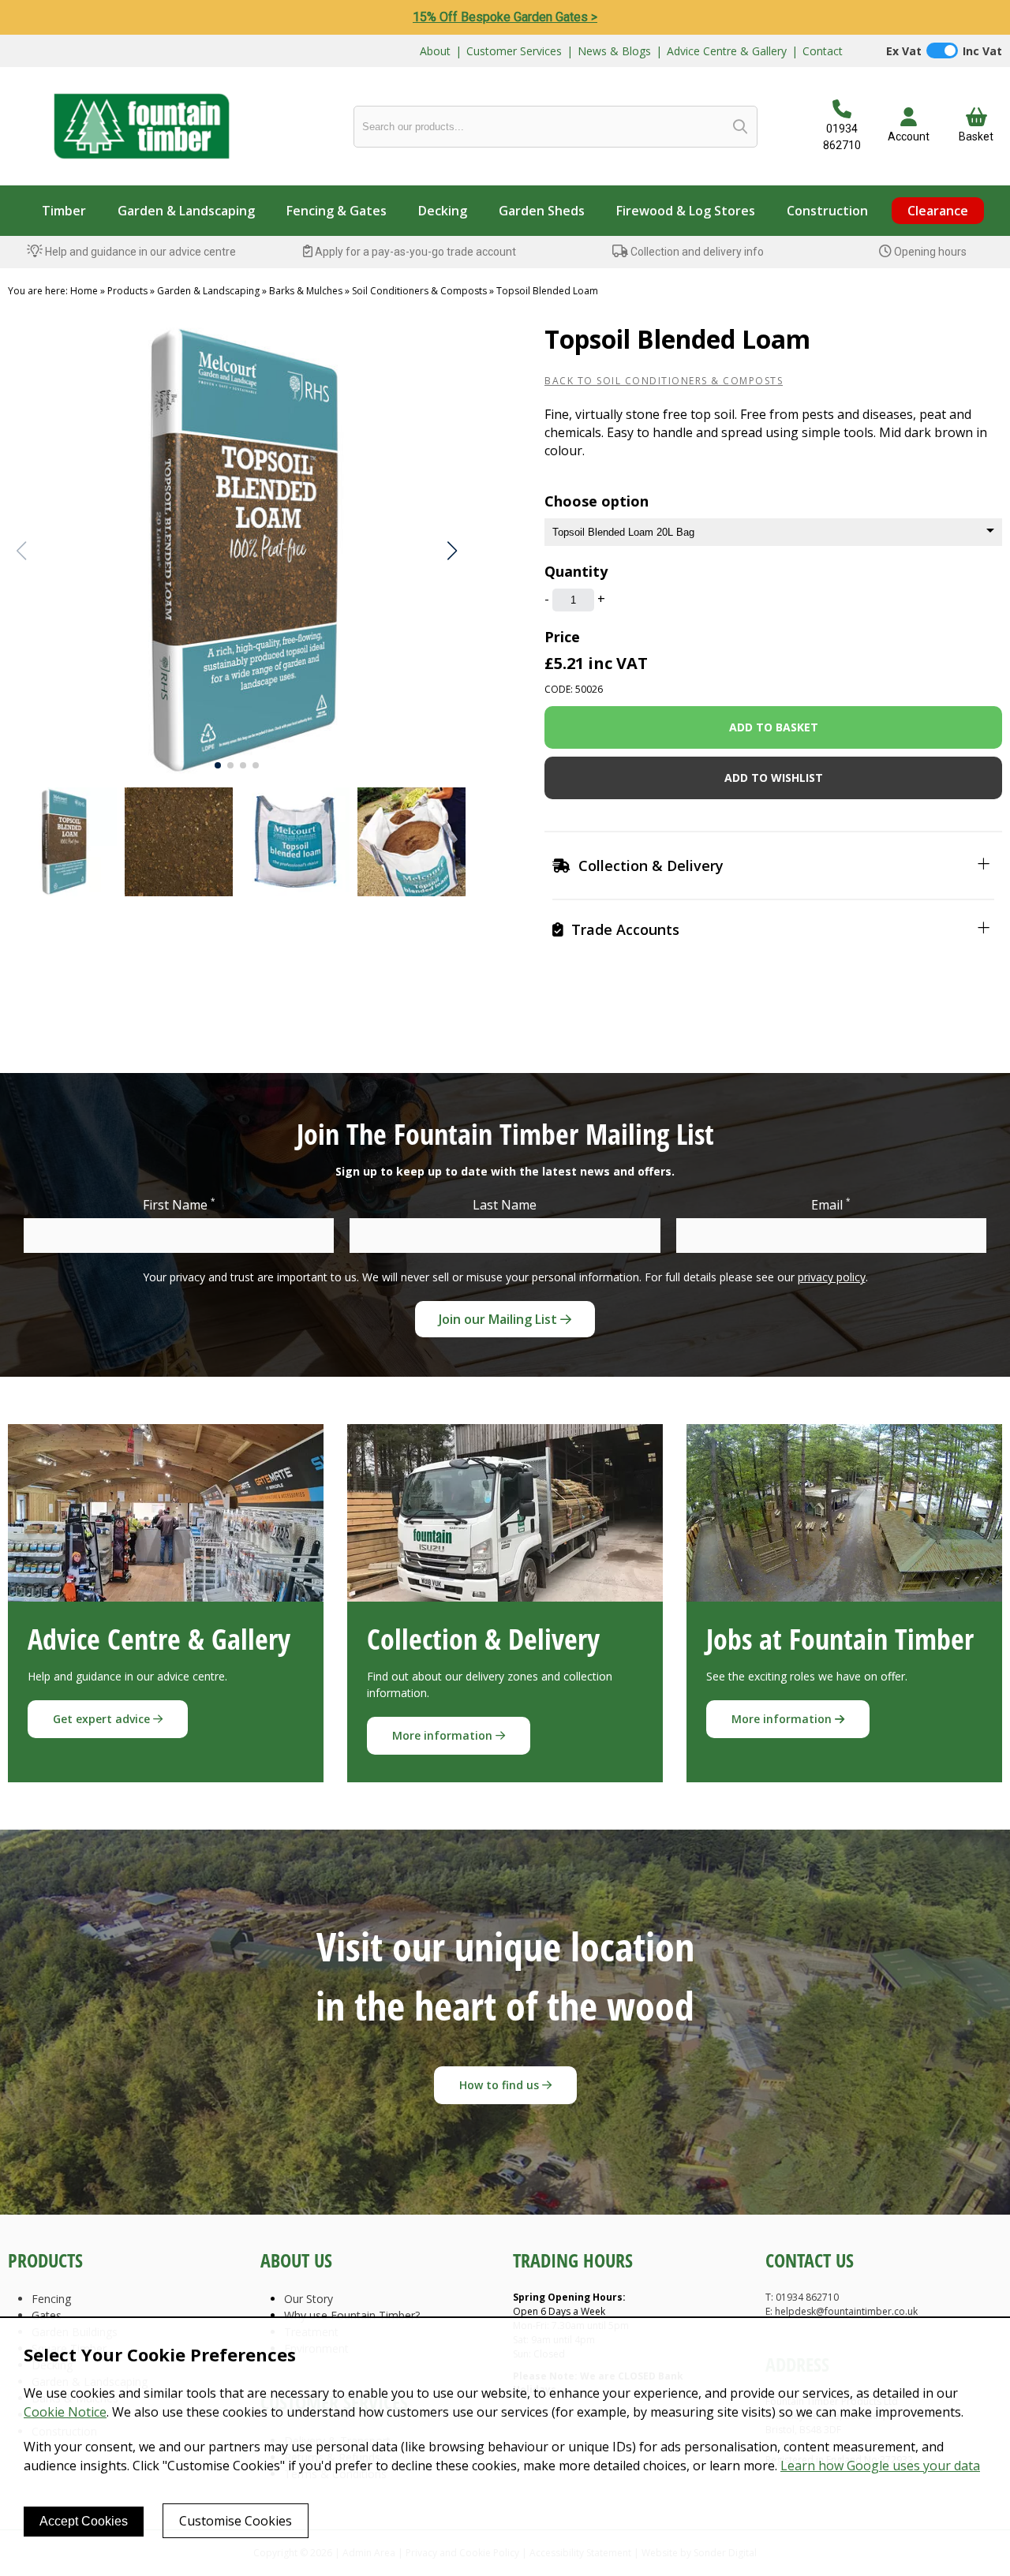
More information (444, 1735)
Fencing (51, 2299)
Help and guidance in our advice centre (139, 252)
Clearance (938, 211)
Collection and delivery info (696, 252)
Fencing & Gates (337, 211)
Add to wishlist (774, 778)
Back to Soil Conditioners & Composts (664, 381)
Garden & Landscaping (186, 211)
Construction (827, 211)
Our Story (309, 2299)
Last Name (505, 1205)
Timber (64, 211)
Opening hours (929, 252)
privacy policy (832, 1277)
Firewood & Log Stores (686, 211)
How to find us (501, 2085)
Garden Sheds (542, 211)
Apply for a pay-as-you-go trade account (414, 252)
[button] (452, 551)
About (435, 51)
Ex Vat (904, 51)
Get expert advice (103, 1719)
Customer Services (514, 51)
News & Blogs (614, 51)
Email (831, 1204)
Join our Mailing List (499, 1319)
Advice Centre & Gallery (727, 51)
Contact (823, 51)
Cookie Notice (65, 2412)
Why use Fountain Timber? (352, 2315)
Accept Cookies (84, 2521)
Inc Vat (982, 51)
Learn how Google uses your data (880, 2466)
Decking (443, 211)
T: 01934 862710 (802, 2297)
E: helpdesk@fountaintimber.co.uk (842, 2311)
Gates (47, 2315)
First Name (179, 1204)
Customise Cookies (236, 2521)
